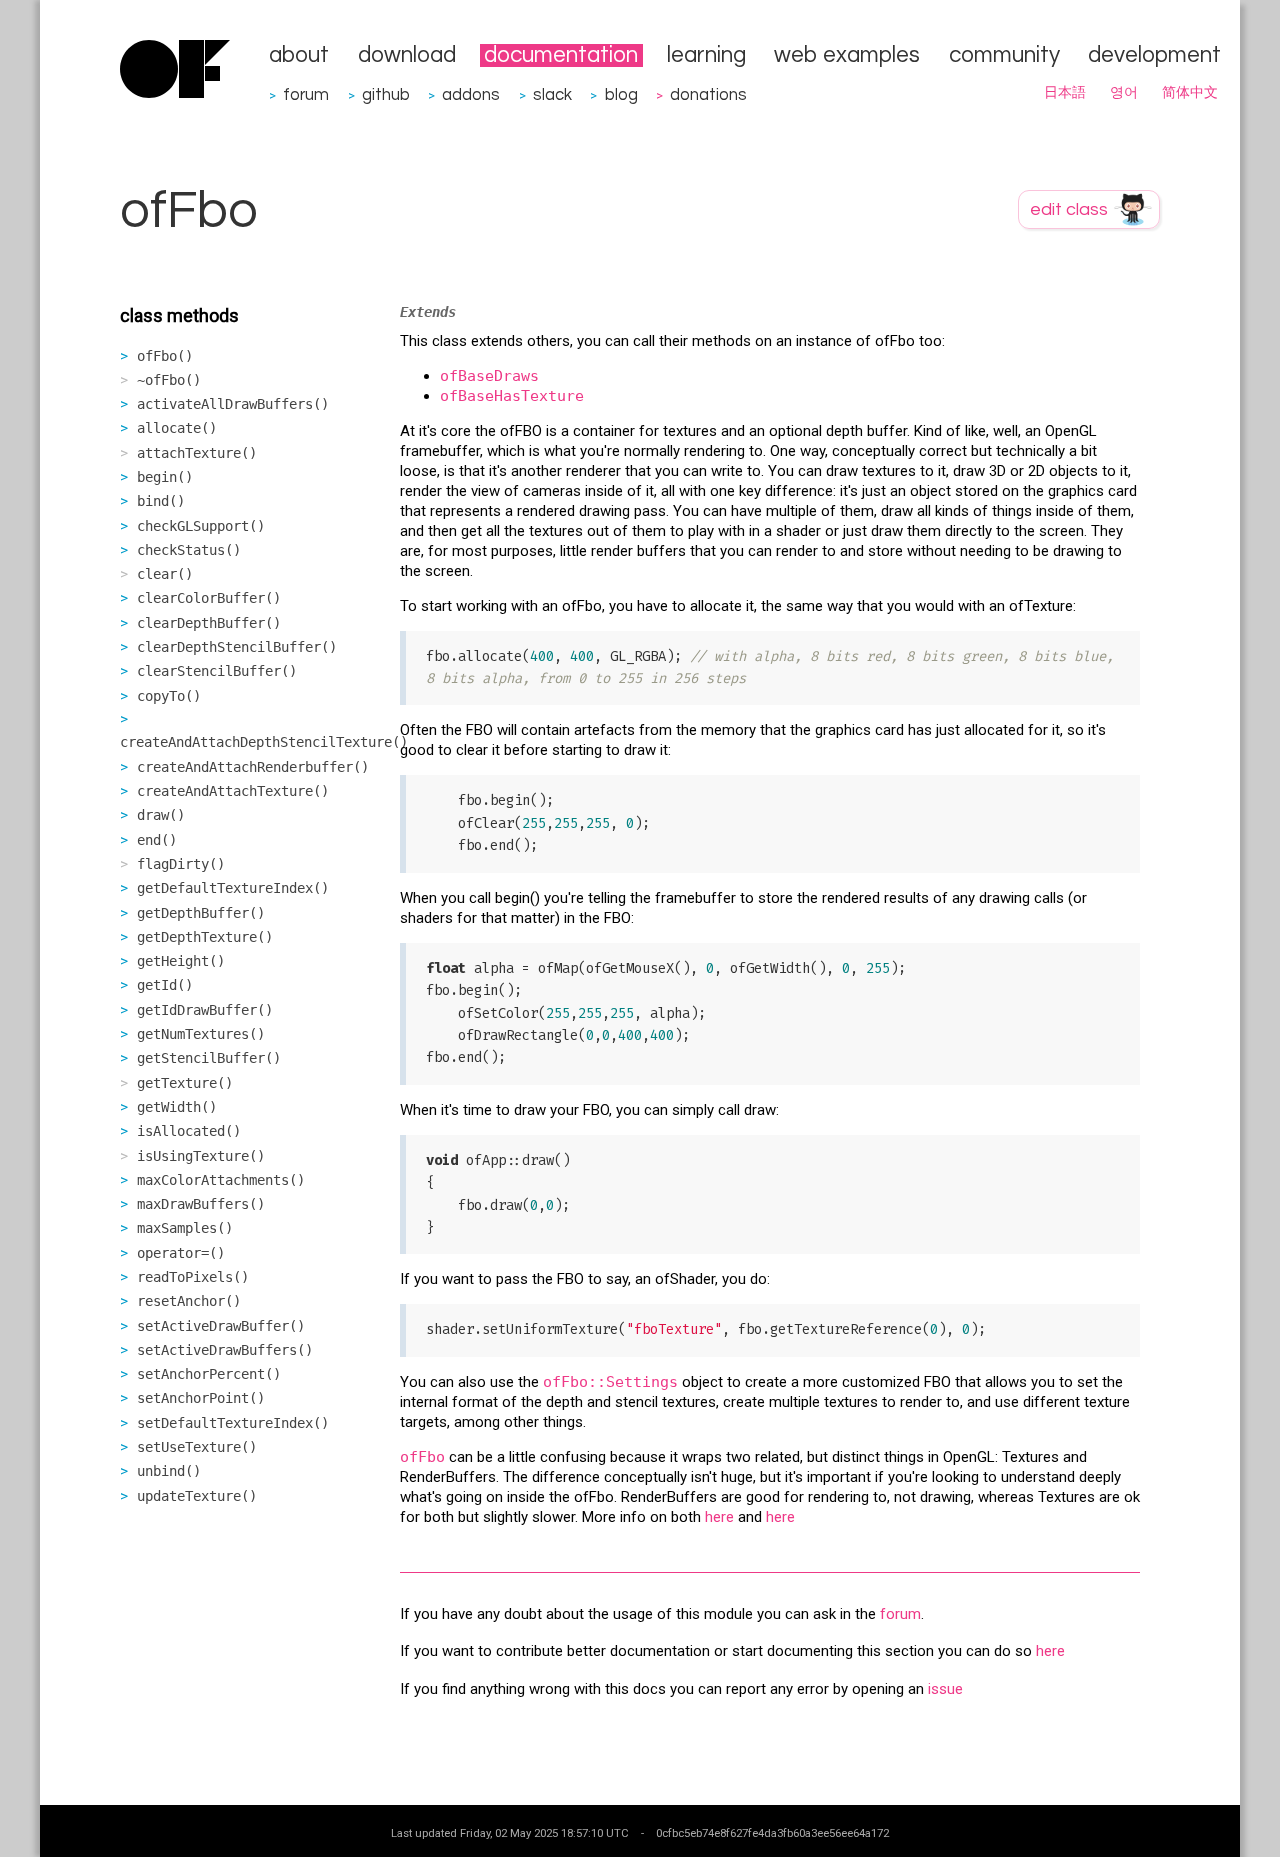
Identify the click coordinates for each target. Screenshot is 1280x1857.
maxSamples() (185, 1228)
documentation (561, 55)
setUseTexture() (197, 1447)
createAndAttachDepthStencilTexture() (264, 742)
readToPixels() (193, 1277)
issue (945, 1689)
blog (621, 94)
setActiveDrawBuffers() (225, 1350)
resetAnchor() (189, 1301)
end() (157, 840)
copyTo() (169, 696)
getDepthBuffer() (201, 913)
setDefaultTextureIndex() (233, 1423)
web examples (847, 55)
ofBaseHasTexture (512, 396)
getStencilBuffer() (209, 1058)
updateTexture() (197, 1496)
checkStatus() (189, 550)
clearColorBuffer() (209, 598)
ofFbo (422, 1457)
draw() (161, 815)
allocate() (177, 428)
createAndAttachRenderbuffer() (253, 767)
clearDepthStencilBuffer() (237, 647)
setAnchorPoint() (201, 1398)
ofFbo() (165, 356)
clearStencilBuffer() (217, 671)
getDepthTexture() (205, 937)
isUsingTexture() (201, 1156)
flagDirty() (181, 864)
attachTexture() (197, 453)
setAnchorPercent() (209, 1374)
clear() (165, 574)
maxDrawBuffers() (201, 1204)
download (407, 55)
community (1004, 55)
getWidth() (177, 1107)
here (719, 1517)
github (386, 94)
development (1154, 55)
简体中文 (1190, 93)
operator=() (181, 1253)
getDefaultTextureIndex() (233, 888)
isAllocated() (189, 1131)
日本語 (1065, 93)
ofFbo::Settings (610, 1382)
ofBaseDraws (489, 376)
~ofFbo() (169, 380)
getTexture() (185, 1083)
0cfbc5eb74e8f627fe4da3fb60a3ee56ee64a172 (772, 1833)
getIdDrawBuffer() (205, 1010)
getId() (165, 985)
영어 (1124, 93)
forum (306, 94)
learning (706, 55)
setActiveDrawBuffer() (221, 1326)
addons (471, 94)
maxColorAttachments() (221, 1180)
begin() (165, 477)
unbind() (169, 1471)
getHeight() (181, 961)
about (299, 55)
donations (708, 94)
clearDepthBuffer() (209, 623)
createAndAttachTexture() (233, 791)
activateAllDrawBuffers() (233, 404)
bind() (161, 501)
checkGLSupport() (201, 526)
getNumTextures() (201, 1034)
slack (552, 94)
